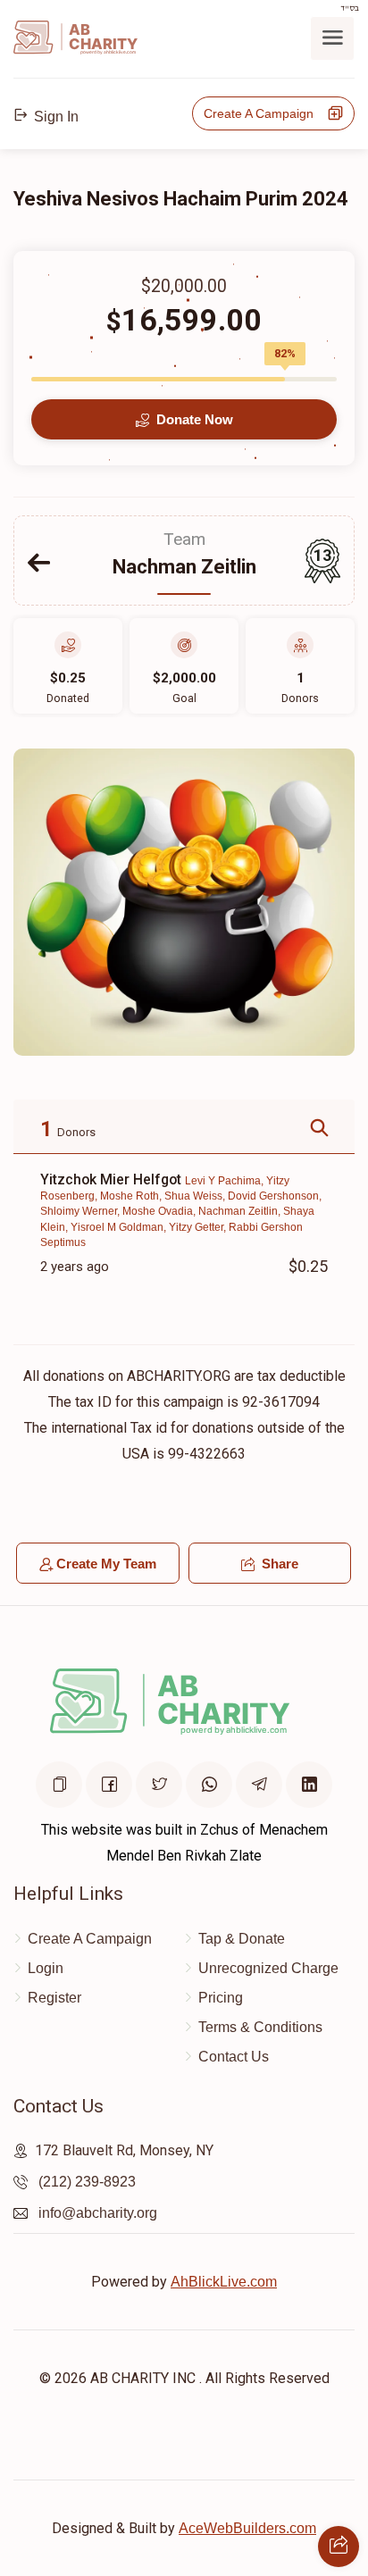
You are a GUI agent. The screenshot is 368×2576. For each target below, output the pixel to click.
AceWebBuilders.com (247, 2528)
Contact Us (234, 2057)
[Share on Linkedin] (309, 1785)
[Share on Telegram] (259, 1785)
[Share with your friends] (339, 2547)
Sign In (54, 117)
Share (278, 1564)
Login (46, 1968)
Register (54, 1998)
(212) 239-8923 (87, 2182)
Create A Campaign (264, 113)
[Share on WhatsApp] (209, 1785)
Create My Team (106, 1564)
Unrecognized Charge (268, 1968)
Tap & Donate (242, 1939)
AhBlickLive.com (224, 2282)
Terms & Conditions (260, 2027)
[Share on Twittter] (159, 1785)
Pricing (221, 1998)
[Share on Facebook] (109, 1785)
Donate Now (193, 419)
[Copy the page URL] (59, 1785)
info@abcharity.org (98, 2213)
